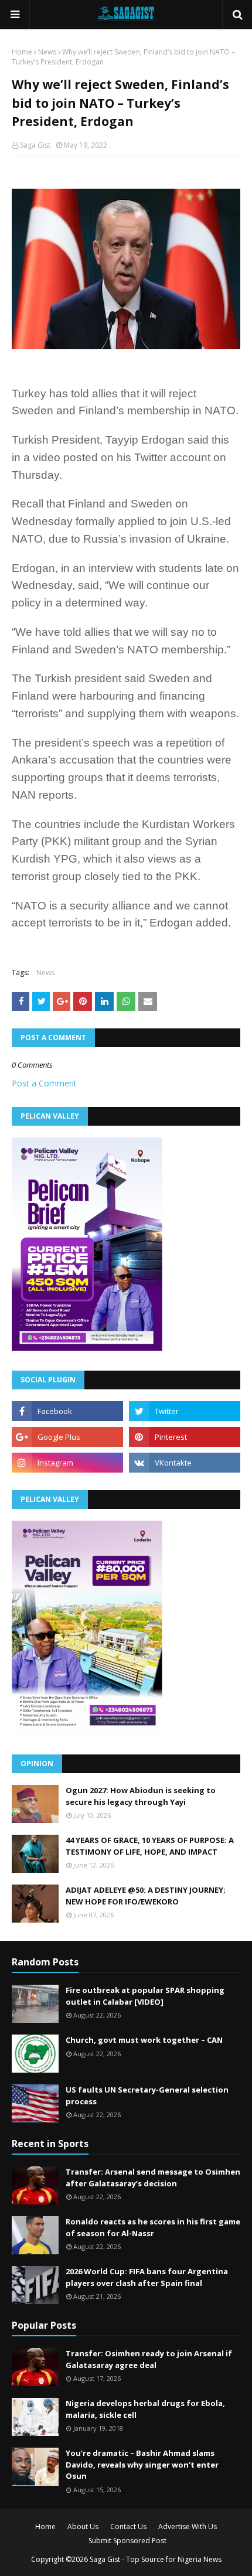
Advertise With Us (188, 2526)
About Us (83, 2526)
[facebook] (67, 1411)
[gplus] (67, 1437)
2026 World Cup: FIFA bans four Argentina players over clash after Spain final (147, 2277)
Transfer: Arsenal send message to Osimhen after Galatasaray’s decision (153, 2178)
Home (22, 52)
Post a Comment (44, 1083)
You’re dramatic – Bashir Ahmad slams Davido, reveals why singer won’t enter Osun (142, 2464)
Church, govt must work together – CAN (144, 2040)
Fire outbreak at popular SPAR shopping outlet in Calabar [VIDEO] (145, 1996)
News (47, 52)
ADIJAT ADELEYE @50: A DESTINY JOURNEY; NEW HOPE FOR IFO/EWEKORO (146, 1896)
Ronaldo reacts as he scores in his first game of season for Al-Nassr (153, 2227)
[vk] (185, 1463)
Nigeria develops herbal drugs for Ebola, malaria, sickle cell (145, 2409)
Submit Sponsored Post (127, 2541)
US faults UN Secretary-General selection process (147, 2095)
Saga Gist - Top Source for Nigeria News (156, 2559)
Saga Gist (35, 145)
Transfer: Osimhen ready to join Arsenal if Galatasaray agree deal (149, 2359)
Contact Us (128, 2526)
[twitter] (185, 1411)
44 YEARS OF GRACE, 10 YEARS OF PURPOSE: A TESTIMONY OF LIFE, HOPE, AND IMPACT (150, 1846)
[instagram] (67, 1463)
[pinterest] (185, 1437)
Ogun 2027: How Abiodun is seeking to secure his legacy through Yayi (141, 1796)
